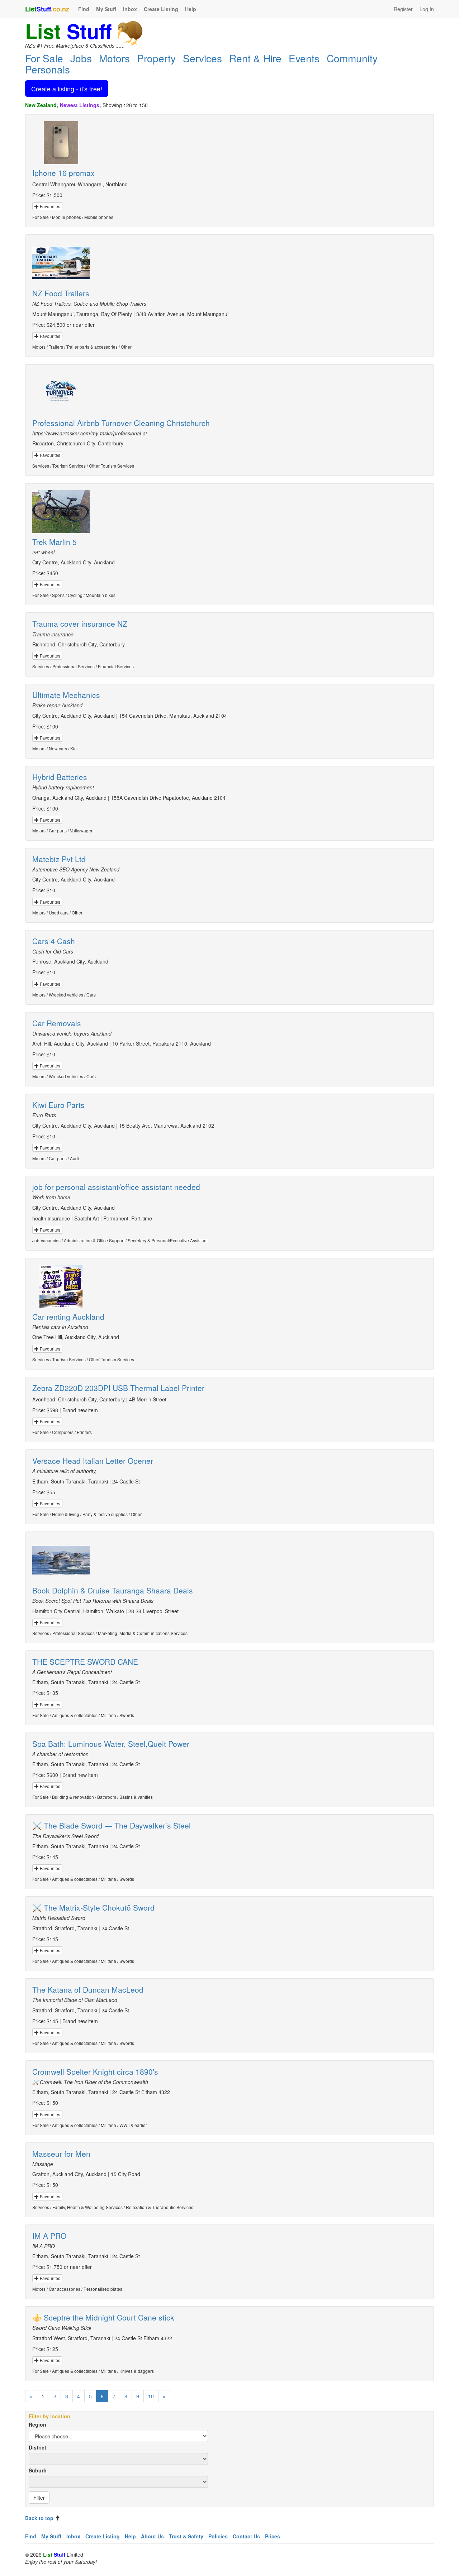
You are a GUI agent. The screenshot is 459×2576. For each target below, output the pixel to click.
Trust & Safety (186, 2536)
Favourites (49, 206)
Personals (48, 69)
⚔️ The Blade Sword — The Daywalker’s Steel (112, 1825)
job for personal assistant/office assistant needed (116, 1187)
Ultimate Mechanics (66, 695)
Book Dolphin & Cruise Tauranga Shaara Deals (113, 1590)
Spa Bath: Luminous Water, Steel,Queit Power (111, 1744)
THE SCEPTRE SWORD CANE (85, 1662)
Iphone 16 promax (63, 173)
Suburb (38, 2470)
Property (156, 58)
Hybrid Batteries (60, 777)
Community (352, 58)
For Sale (44, 58)
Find (84, 9)
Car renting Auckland (68, 1316)
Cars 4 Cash (54, 941)
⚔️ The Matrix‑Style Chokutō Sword (93, 1907)
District (37, 2447)
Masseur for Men (61, 2154)
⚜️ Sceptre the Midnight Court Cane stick (103, 2317)
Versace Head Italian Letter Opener (93, 1461)
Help (191, 9)
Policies (218, 2536)
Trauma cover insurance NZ (80, 623)
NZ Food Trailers (61, 293)
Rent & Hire (255, 58)
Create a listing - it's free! (67, 89)
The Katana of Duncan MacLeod (88, 1989)
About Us (152, 2536)
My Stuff (106, 9)
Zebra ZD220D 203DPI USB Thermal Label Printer (118, 1388)
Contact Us (246, 2536)
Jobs (81, 58)
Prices (273, 2536)
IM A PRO (49, 2236)
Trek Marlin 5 (55, 542)
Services (202, 58)
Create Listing (161, 9)
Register (403, 9)
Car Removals (57, 1023)
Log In (427, 9)
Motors (114, 58)
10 (151, 2396)
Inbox (130, 9)
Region (37, 2424)
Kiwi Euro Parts (58, 1105)
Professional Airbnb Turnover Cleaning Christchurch (121, 423)
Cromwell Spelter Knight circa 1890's (95, 2071)
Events (304, 58)
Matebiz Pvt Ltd (59, 859)
